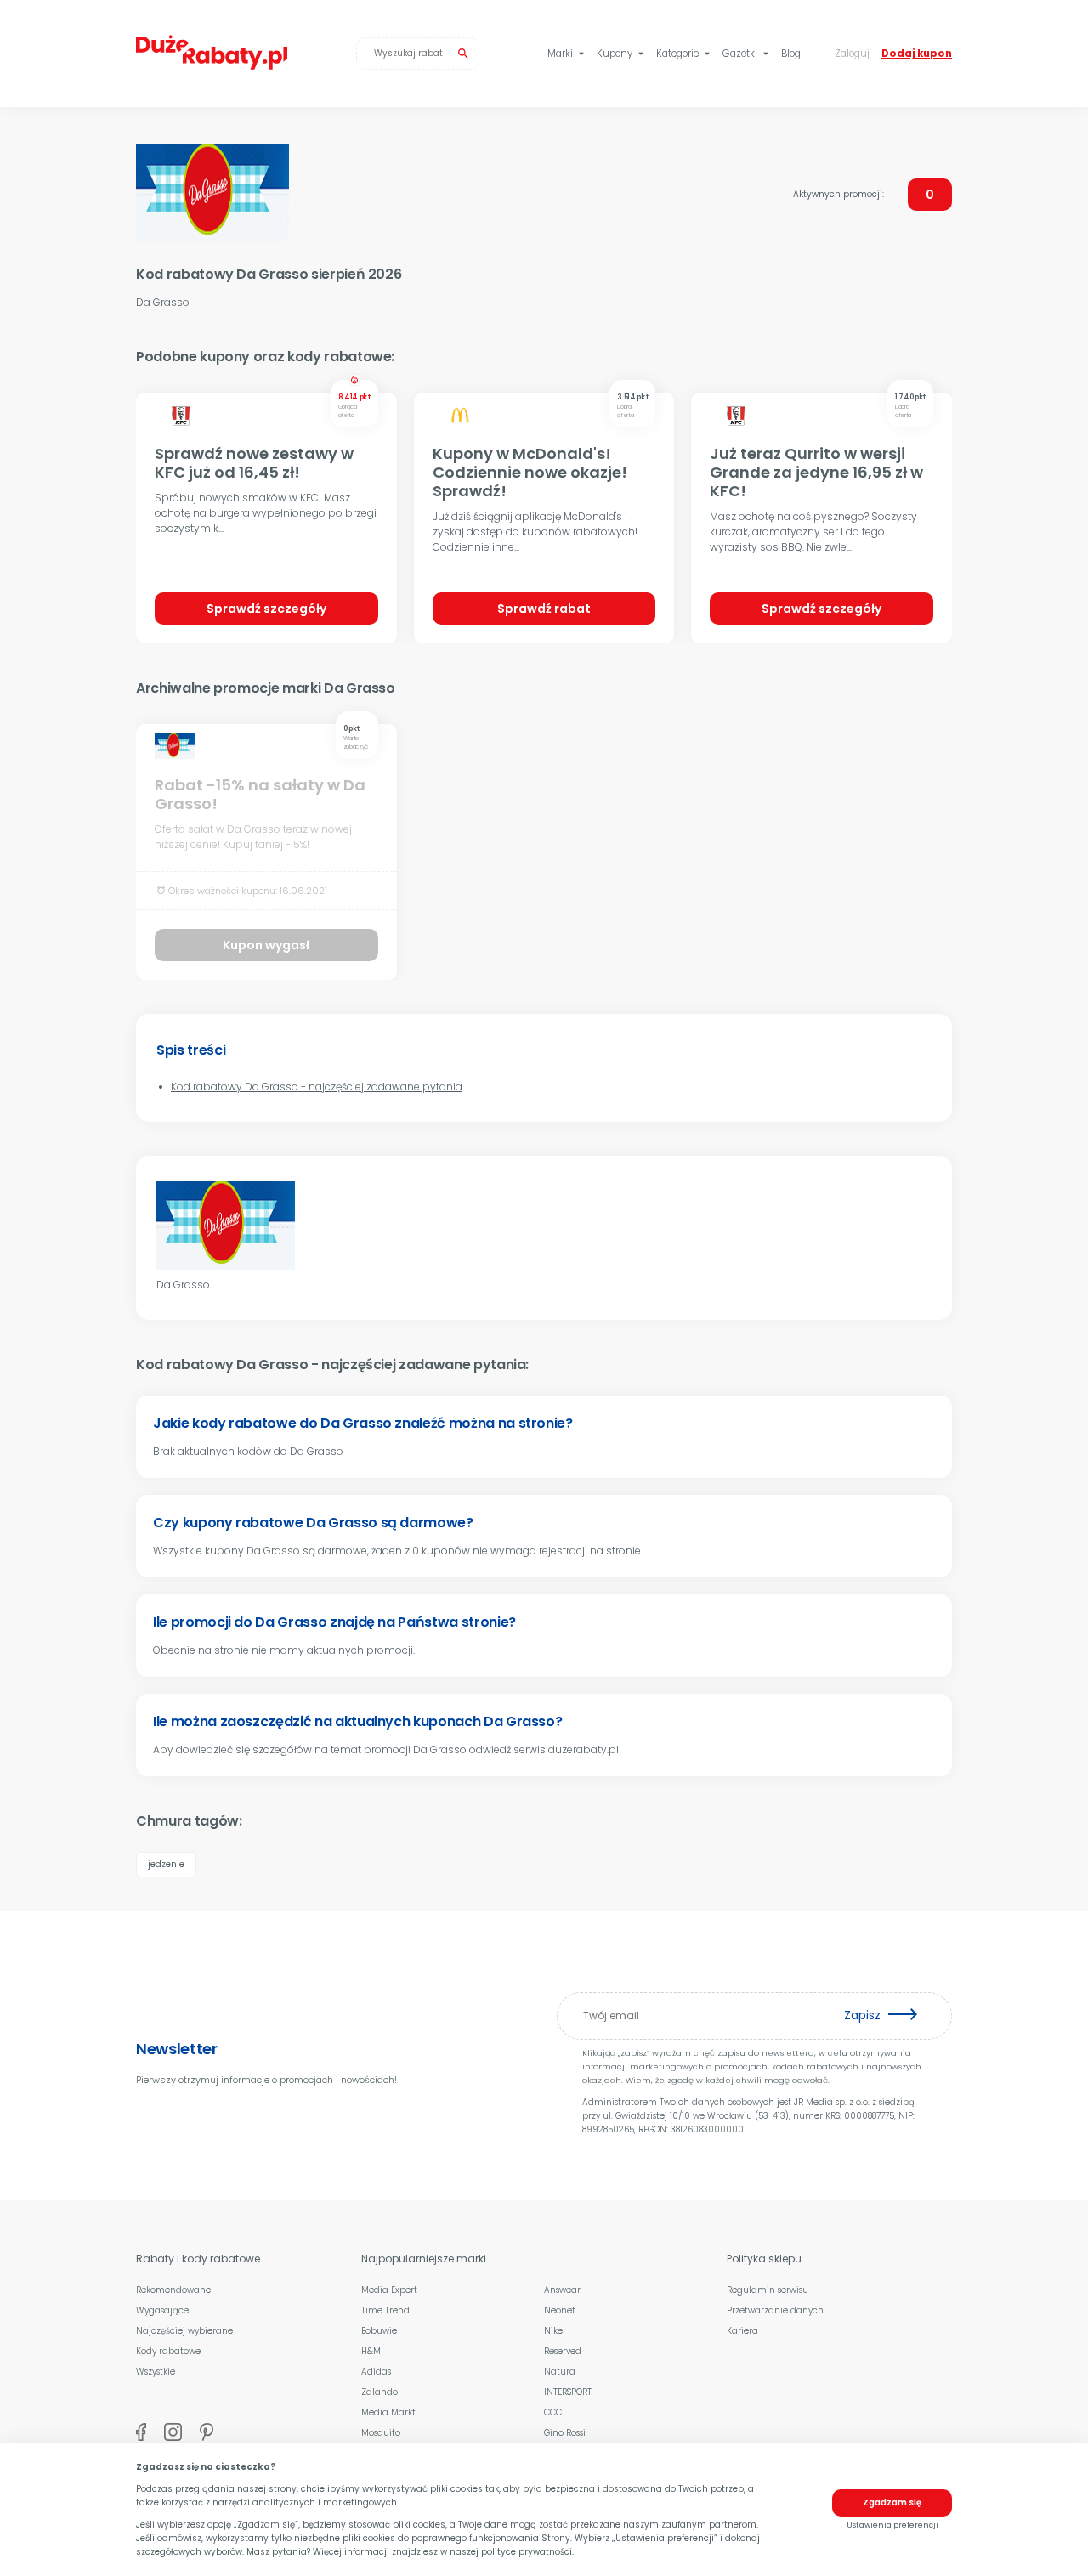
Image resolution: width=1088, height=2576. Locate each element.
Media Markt (388, 2412)
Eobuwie (379, 2331)
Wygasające (162, 2310)
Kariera (742, 2331)
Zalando (380, 2392)
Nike (553, 2331)
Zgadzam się (892, 2502)
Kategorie (685, 54)
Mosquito (381, 2433)
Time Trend (385, 2310)
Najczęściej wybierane (184, 2331)
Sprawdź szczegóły (266, 609)
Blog (791, 54)
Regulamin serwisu (768, 2290)
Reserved (563, 2351)
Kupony (622, 54)
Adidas (376, 2372)
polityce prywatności (527, 2552)
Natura (560, 2372)
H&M (371, 2351)
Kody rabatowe (168, 2351)
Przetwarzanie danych (775, 2310)
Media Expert (389, 2290)
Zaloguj (852, 54)
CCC (553, 2412)
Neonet (560, 2310)
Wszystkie (156, 2372)
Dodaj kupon (917, 54)
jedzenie (166, 1864)
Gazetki (747, 54)
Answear (562, 2290)
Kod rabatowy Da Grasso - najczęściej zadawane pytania (317, 1087)
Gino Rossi (565, 2433)
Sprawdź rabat (544, 609)
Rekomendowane (173, 2290)
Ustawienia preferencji (892, 2525)
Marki (567, 54)
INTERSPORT (568, 2392)
